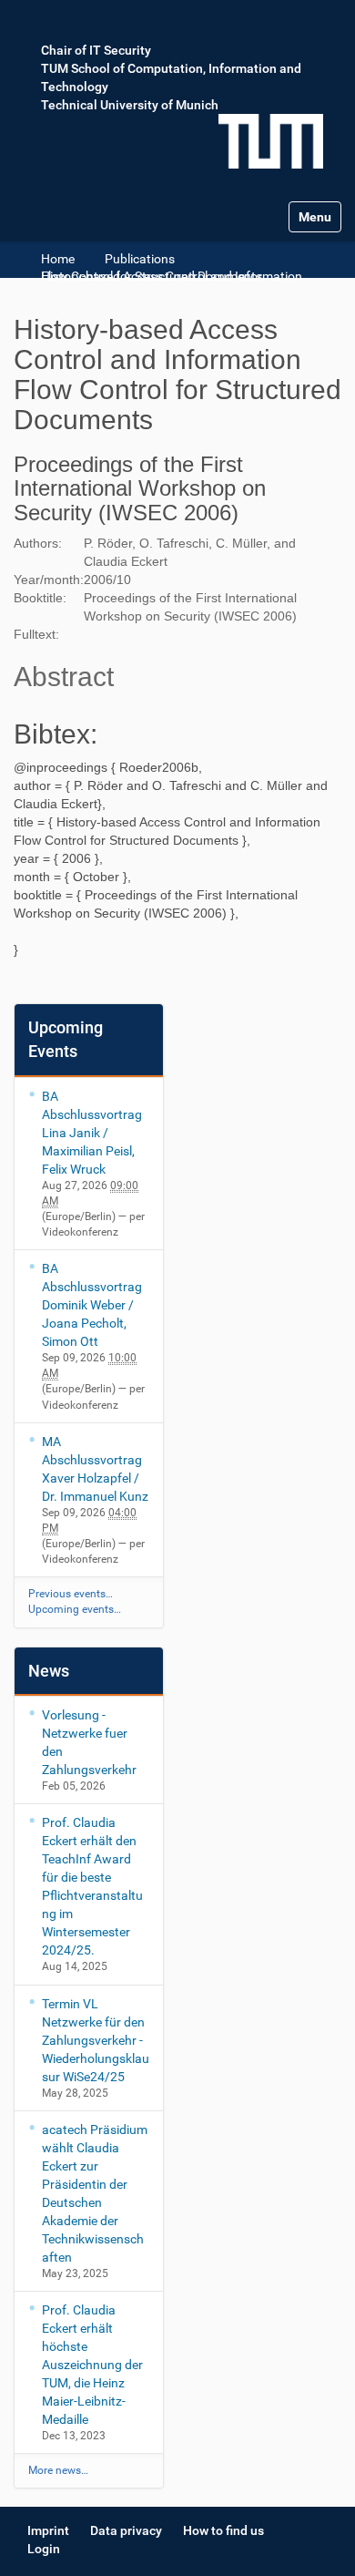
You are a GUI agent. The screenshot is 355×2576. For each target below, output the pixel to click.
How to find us (223, 2530)
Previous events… (71, 1594)
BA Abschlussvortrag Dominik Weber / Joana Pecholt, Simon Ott (92, 1305)
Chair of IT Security (96, 50)
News (49, 1671)
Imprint (48, 2530)
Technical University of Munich (130, 105)
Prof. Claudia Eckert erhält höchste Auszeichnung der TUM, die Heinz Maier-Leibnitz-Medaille (92, 2365)
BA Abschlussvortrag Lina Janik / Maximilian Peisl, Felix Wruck (92, 1133)
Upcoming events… (75, 1609)
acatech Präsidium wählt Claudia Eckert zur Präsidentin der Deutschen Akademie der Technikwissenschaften (95, 2193)
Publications (140, 259)
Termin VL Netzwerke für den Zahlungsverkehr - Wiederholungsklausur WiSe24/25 (96, 2040)
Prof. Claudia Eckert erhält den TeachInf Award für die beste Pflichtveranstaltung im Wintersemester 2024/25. (92, 1886)
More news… (58, 2470)
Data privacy (126, 2530)
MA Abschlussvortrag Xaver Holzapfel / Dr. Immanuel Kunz (95, 1469)
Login (44, 2549)
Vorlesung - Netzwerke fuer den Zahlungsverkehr (89, 1742)
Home (58, 259)
